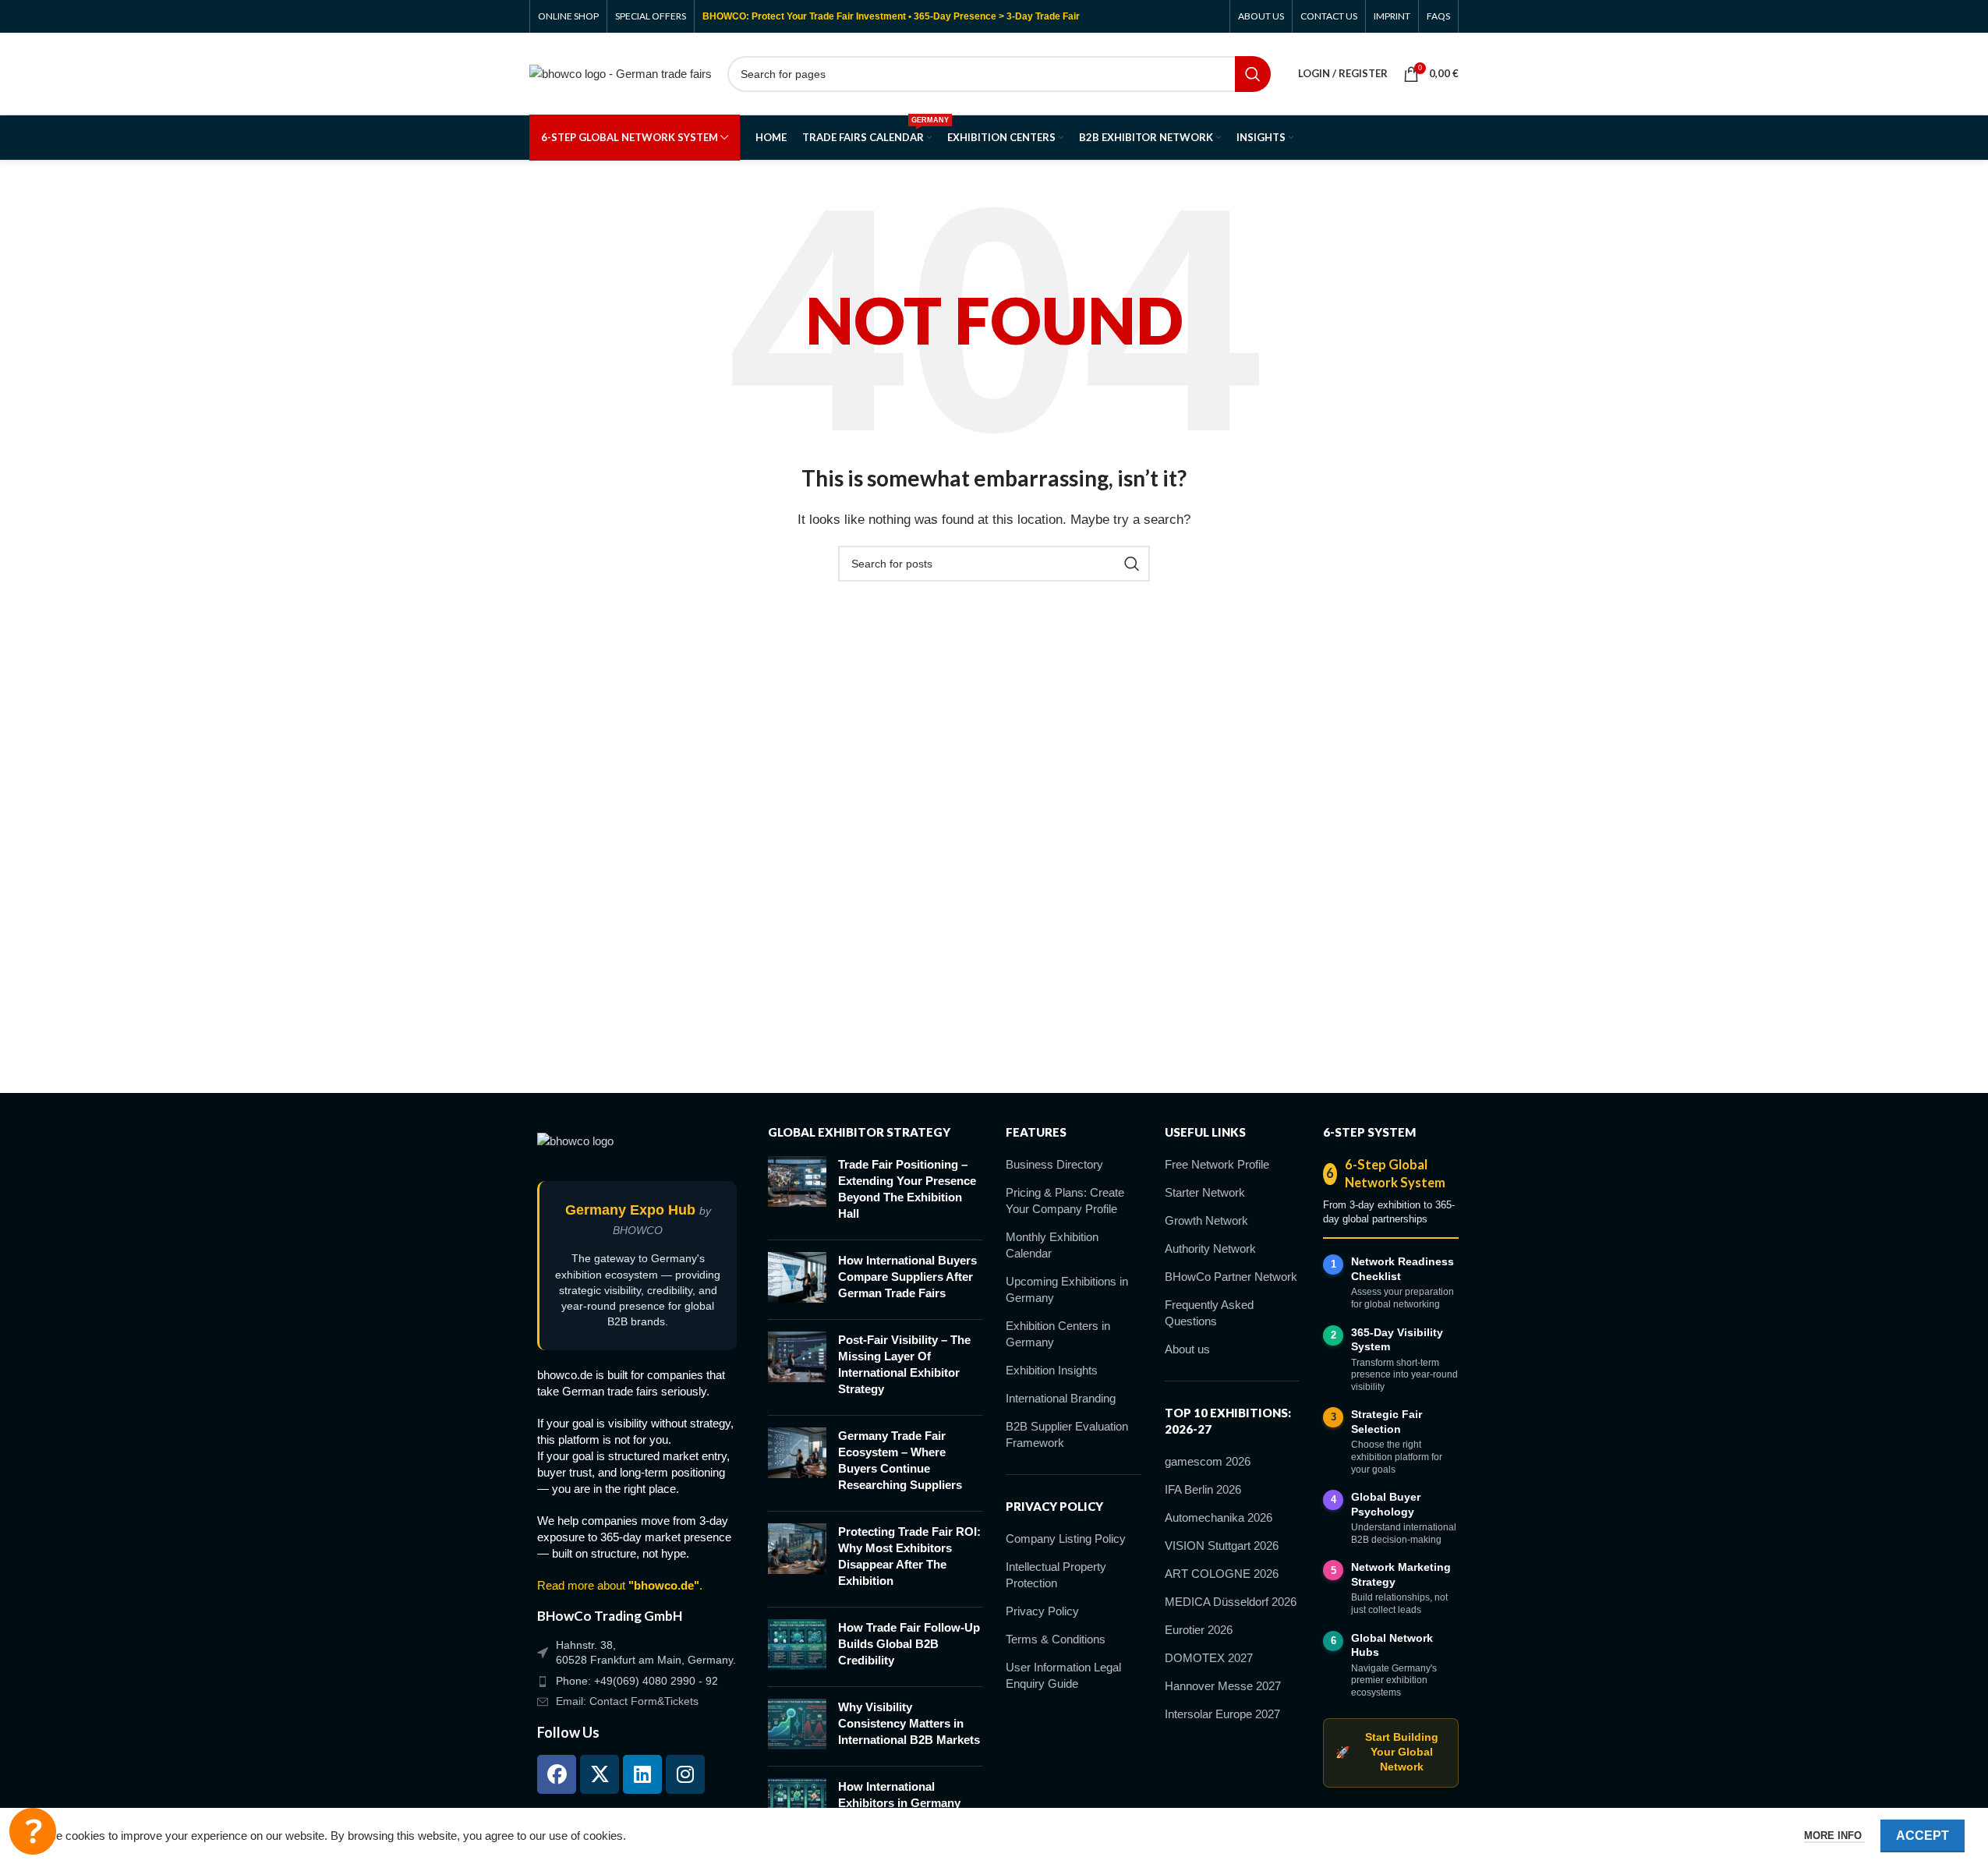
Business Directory (1054, 1164)
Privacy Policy (1042, 1611)
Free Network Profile (1217, 1164)
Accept (1923, 1836)
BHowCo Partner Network (1231, 1277)
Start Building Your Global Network (1387, 1752)
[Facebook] (557, 1774)
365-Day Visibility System (1397, 1340)
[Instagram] (685, 1774)
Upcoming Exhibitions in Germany (1067, 1289)
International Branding (1061, 1398)
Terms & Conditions (1056, 1639)
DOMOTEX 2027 (1209, 1658)
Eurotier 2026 (1199, 1630)
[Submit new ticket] (33, 1831)
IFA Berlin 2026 (1203, 1489)
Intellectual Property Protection (1056, 1575)
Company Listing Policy (1066, 1539)
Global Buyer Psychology (1386, 1504)
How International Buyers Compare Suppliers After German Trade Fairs (907, 1277)
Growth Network (1206, 1220)
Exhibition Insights (1052, 1370)
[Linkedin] (642, 1774)
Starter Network (1205, 1192)
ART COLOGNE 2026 (1222, 1574)
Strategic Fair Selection (1387, 1422)
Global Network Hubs (1392, 1645)
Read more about (618, 1585)
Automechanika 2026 (1219, 1517)
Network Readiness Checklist (1403, 1269)
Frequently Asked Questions (1209, 1313)
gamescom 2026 (1208, 1461)
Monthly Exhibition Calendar (1052, 1245)
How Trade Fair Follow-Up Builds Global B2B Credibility (909, 1644)
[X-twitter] (600, 1774)
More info (1834, 1836)
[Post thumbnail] (797, 1192)
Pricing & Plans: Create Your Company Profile (1065, 1201)
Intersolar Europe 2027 (1222, 1714)
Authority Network (1210, 1249)
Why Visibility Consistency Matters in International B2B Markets (909, 1723)
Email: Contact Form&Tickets (627, 1701)
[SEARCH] (1253, 74)
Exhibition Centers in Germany (1058, 1334)
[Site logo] (621, 72)
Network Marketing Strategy (1401, 1574)
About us (1187, 1349)
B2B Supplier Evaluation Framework (1067, 1434)
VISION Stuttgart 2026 (1222, 1546)
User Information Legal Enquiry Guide (1063, 1675)
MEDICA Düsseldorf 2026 (1231, 1602)
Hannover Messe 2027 (1223, 1686)
